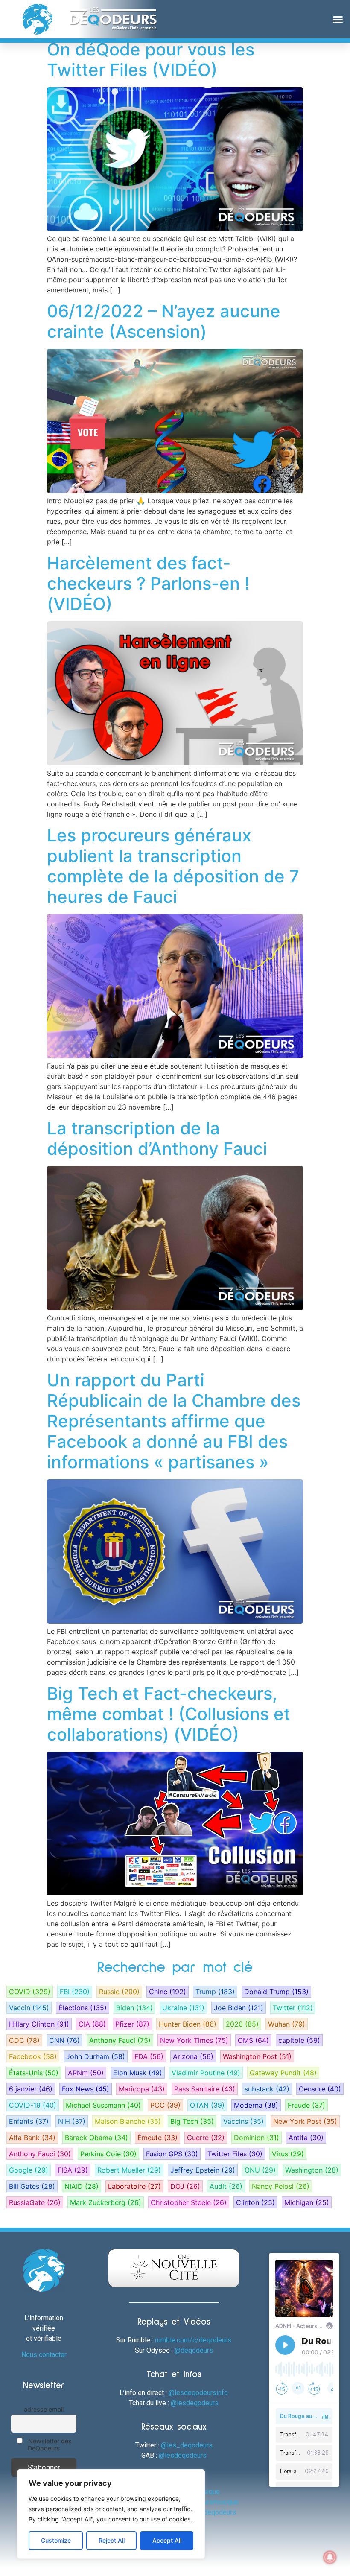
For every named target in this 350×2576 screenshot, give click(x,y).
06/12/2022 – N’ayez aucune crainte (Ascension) (164, 321)
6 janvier (31, 2089)
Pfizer (132, 2024)
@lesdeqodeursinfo (198, 2393)
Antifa (306, 2138)
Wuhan (287, 2024)
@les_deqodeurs (187, 2445)
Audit (226, 2186)
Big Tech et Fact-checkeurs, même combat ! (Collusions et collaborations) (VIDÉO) (169, 1714)
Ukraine (183, 2008)
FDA (149, 2056)
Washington (312, 2170)
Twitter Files (235, 2154)
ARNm (86, 2073)
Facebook (33, 2056)
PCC (165, 2105)
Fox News (86, 2089)
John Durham (96, 2056)
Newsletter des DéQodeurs (49, 2445)
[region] (111, 2514)
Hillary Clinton (39, 2024)
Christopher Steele (189, 2202)
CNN (64, 2040)
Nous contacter (44, 2355)
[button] (338, 19)
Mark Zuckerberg (106, 2202)
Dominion (257, 2138)
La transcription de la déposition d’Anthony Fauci (157, 1138)
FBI (75, 1992)
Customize (56, 2540)
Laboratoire (134, 2186)
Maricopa (142, 2089)
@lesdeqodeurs (195, 2403)
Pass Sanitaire (205, 2089)
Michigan (307, 2202)
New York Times (194, 2040)
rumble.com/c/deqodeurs (193, 2340)
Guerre (206, 2138)
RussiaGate (35, 2202)
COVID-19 (33, 2105)
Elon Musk (138, 2073)
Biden (134, 2008)
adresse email (44, 2409)
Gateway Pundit (283, 2073)
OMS (253, 2040)
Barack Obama (96, 2138)
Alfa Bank (32, 2138)
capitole (299, 2040)
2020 (242, 2024)
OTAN (207, 2105)
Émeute (157, 2138)
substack (267, 2089)
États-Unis (34, 2073)
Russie (119, 1992)
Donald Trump (276, 1992)
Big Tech (192, 2121)
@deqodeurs (194, 2350)
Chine (168, 1992)
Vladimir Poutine (206, 2073)
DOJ (185, 2186)
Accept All (167, 2540)
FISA (73, 2170)
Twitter (293, 2008)
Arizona (193, 2056)
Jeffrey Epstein (203, 2170)
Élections (83, 2008)
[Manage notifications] (330, 2557)
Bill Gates (32, 2186)
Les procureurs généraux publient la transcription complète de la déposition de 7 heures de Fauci (173, 866)
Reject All (112, 2540)
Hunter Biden (188, 2024)
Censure (320, 2089)
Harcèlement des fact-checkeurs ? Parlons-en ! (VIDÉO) (148, 583)
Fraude (306, 2105)
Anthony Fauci (120, 2040)
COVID (30, 1992)
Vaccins (244, 2121)
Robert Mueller (129, 2170)
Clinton (255, 2202)
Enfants (29, 2121)
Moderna (256, 2105)
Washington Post (257, 2056)
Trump (215, 1992)
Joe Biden (239, 2008)
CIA (92, 2024)
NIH (72, 2121)
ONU (260, 2170)
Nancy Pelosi (281, 2186)
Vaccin (29, 2008)
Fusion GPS (172, 2154)
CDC (24, 2040)
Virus (288, 2154)
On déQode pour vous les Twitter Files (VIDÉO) (151, 60)
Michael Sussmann (103, 2105)
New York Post (305, 2121)
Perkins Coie (108, 2154)
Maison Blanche (128, 2121)
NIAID (82, 2186)
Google (29, 2170)
